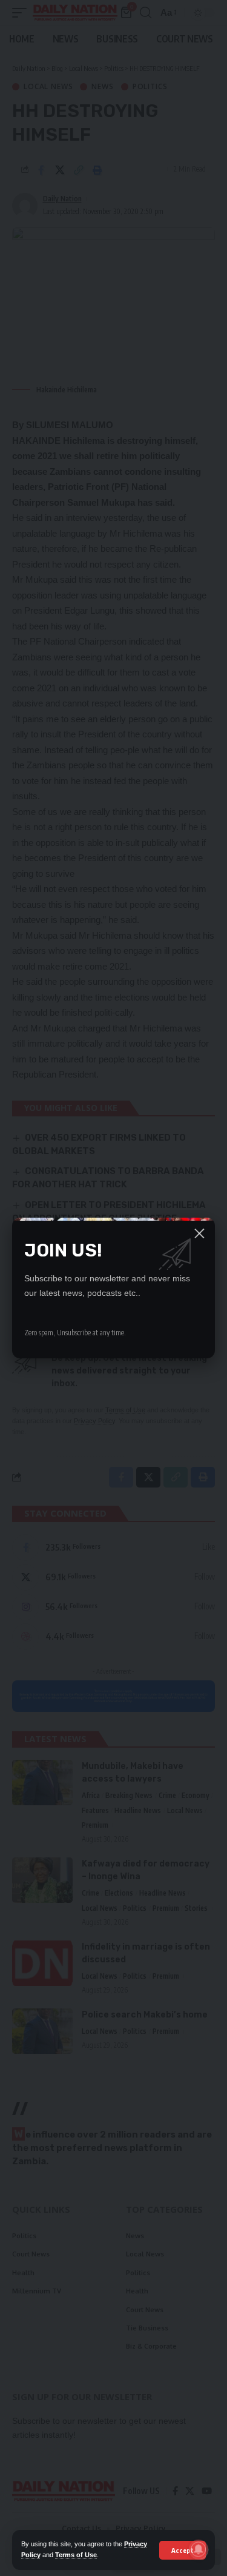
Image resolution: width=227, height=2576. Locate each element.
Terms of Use (76, 2555)
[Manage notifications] (199, 2549)
